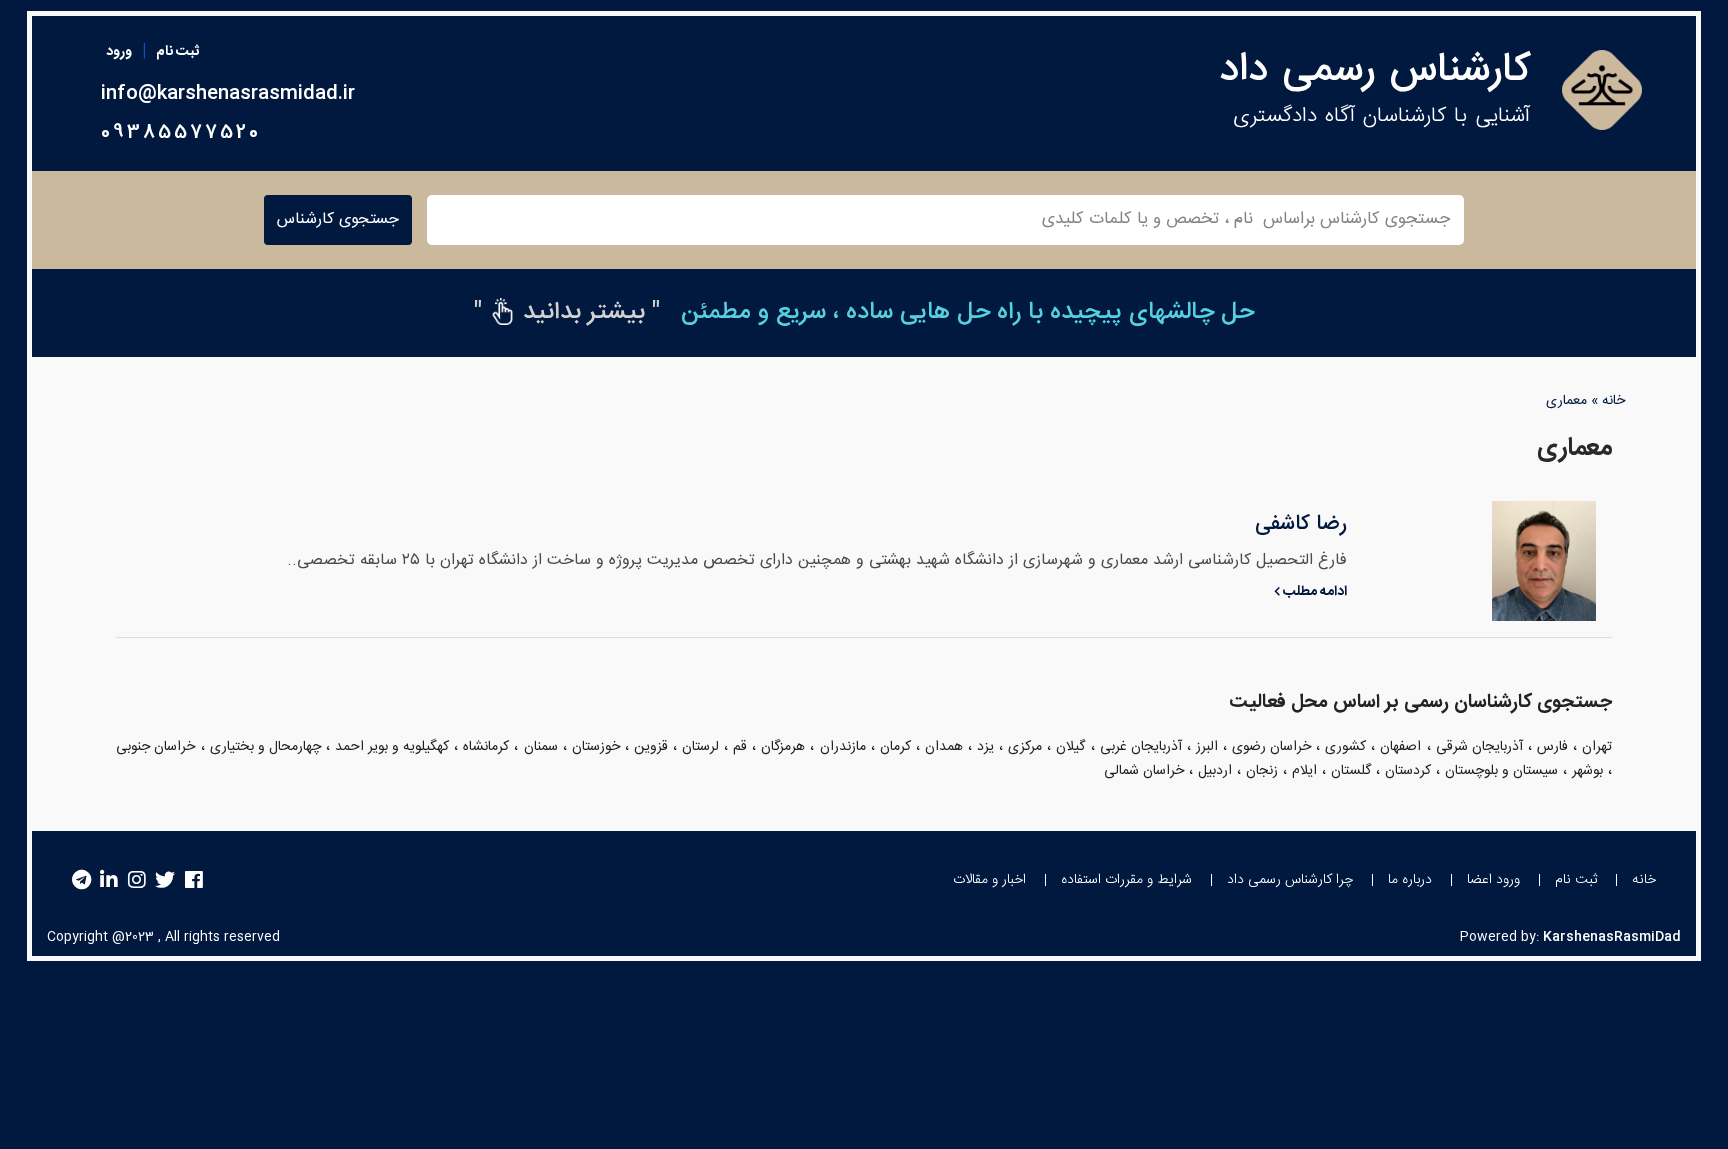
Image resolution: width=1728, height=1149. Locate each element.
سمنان (541, 747)
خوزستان (596, 747)
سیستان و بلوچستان (1501, 771)
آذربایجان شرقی (1479, 747)
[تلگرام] (81, 880)
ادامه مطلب (1313, 592)
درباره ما (1410, 880)
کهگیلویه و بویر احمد (392, 747)
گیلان (1070, 747)
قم (740, 747)
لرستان (700, 747)
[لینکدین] (109, 880)
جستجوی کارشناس (338, 219)
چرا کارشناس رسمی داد (1290, 880)
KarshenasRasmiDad (1612, 937)
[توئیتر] (165, 880)
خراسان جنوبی (155, 747)
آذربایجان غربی (1141, 747)
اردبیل (1215, 771)
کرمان (895, 747)
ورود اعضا (1493, 880)
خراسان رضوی (1271, 747)
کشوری (1345, 747)
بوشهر (1587, 771)
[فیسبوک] (194, 880)
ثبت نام (177, 52)
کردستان (1408, 771)
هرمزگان (783, 747)
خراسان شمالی (1144, 771)
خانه (1613, 401)
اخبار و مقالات (989, 880)
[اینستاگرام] (137, 880)
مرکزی (1025, 747)
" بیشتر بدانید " (567, 313)
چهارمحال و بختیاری (265, 747)
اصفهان (1400, 747)
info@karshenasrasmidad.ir (228, 94)
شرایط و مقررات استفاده (1126, 880)
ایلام (1304, 771)
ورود (119, 52)
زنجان (1262, 771)
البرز (1207, 747)
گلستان (1351, 771)
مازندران (843, 747)
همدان (944, 747)
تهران (1597, 747)
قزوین (651, 747)
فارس (1552, 747)
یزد (985, 747)
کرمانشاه (486, 747)
